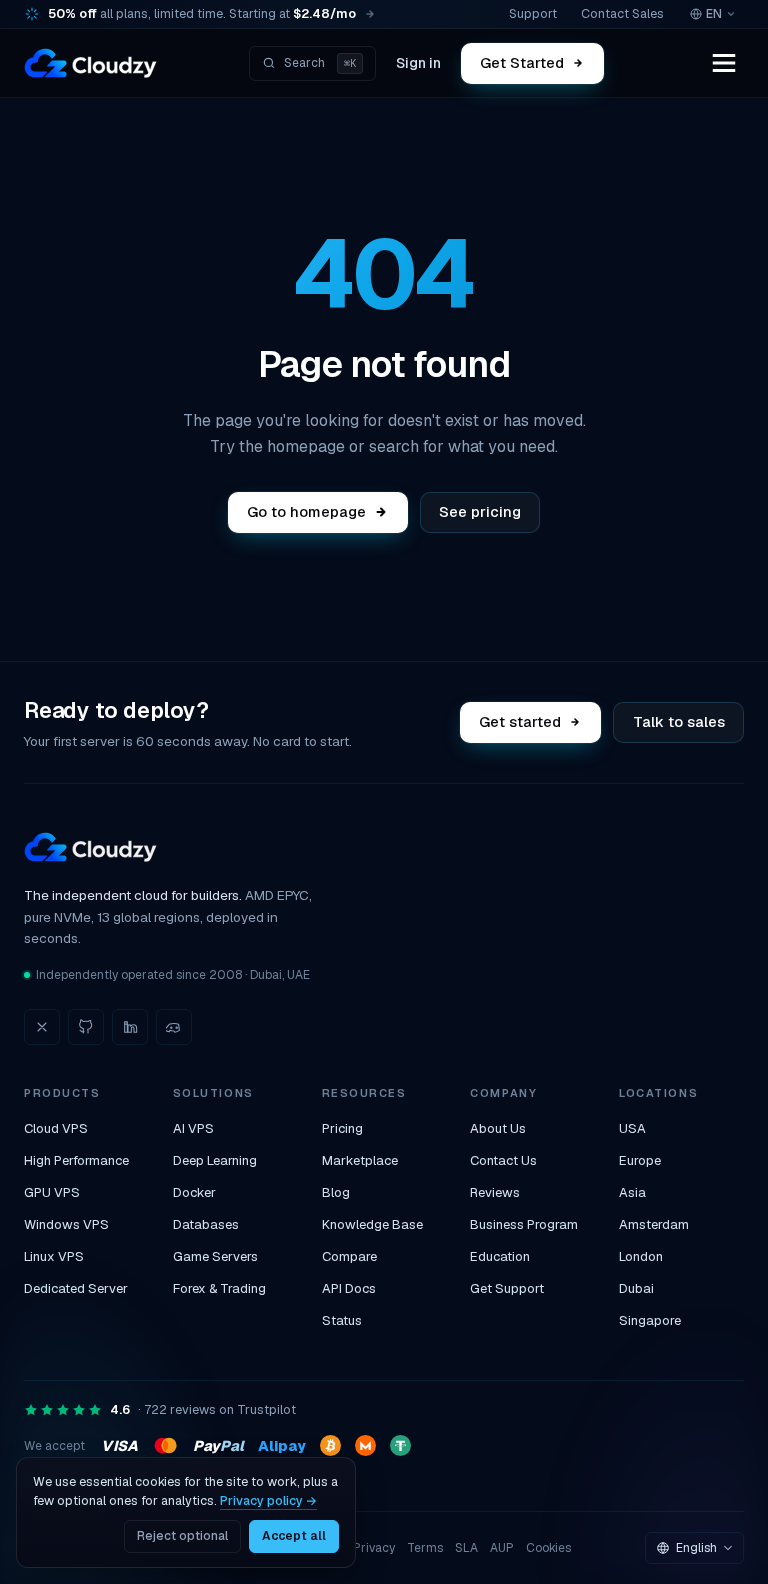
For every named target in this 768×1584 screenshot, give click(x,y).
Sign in (418, 63)
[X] (42, 1027)
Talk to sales (679, 721)
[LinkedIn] (130, 1027)
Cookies (548, 1548)
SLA (466, 1548)
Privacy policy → (268, 1500)
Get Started (522, 62)
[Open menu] (724, 63)
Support (533, 13)
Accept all (294, 1536)
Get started (521, 721)
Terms (425, 1548)
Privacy (374, 1548)
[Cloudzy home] (90, 63)
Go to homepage (306, 511)
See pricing (480, 511)
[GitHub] (86, 1027)
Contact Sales (622, 13)
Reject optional (182, 1536)
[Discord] (174, 1027)
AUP (502, 1548)
